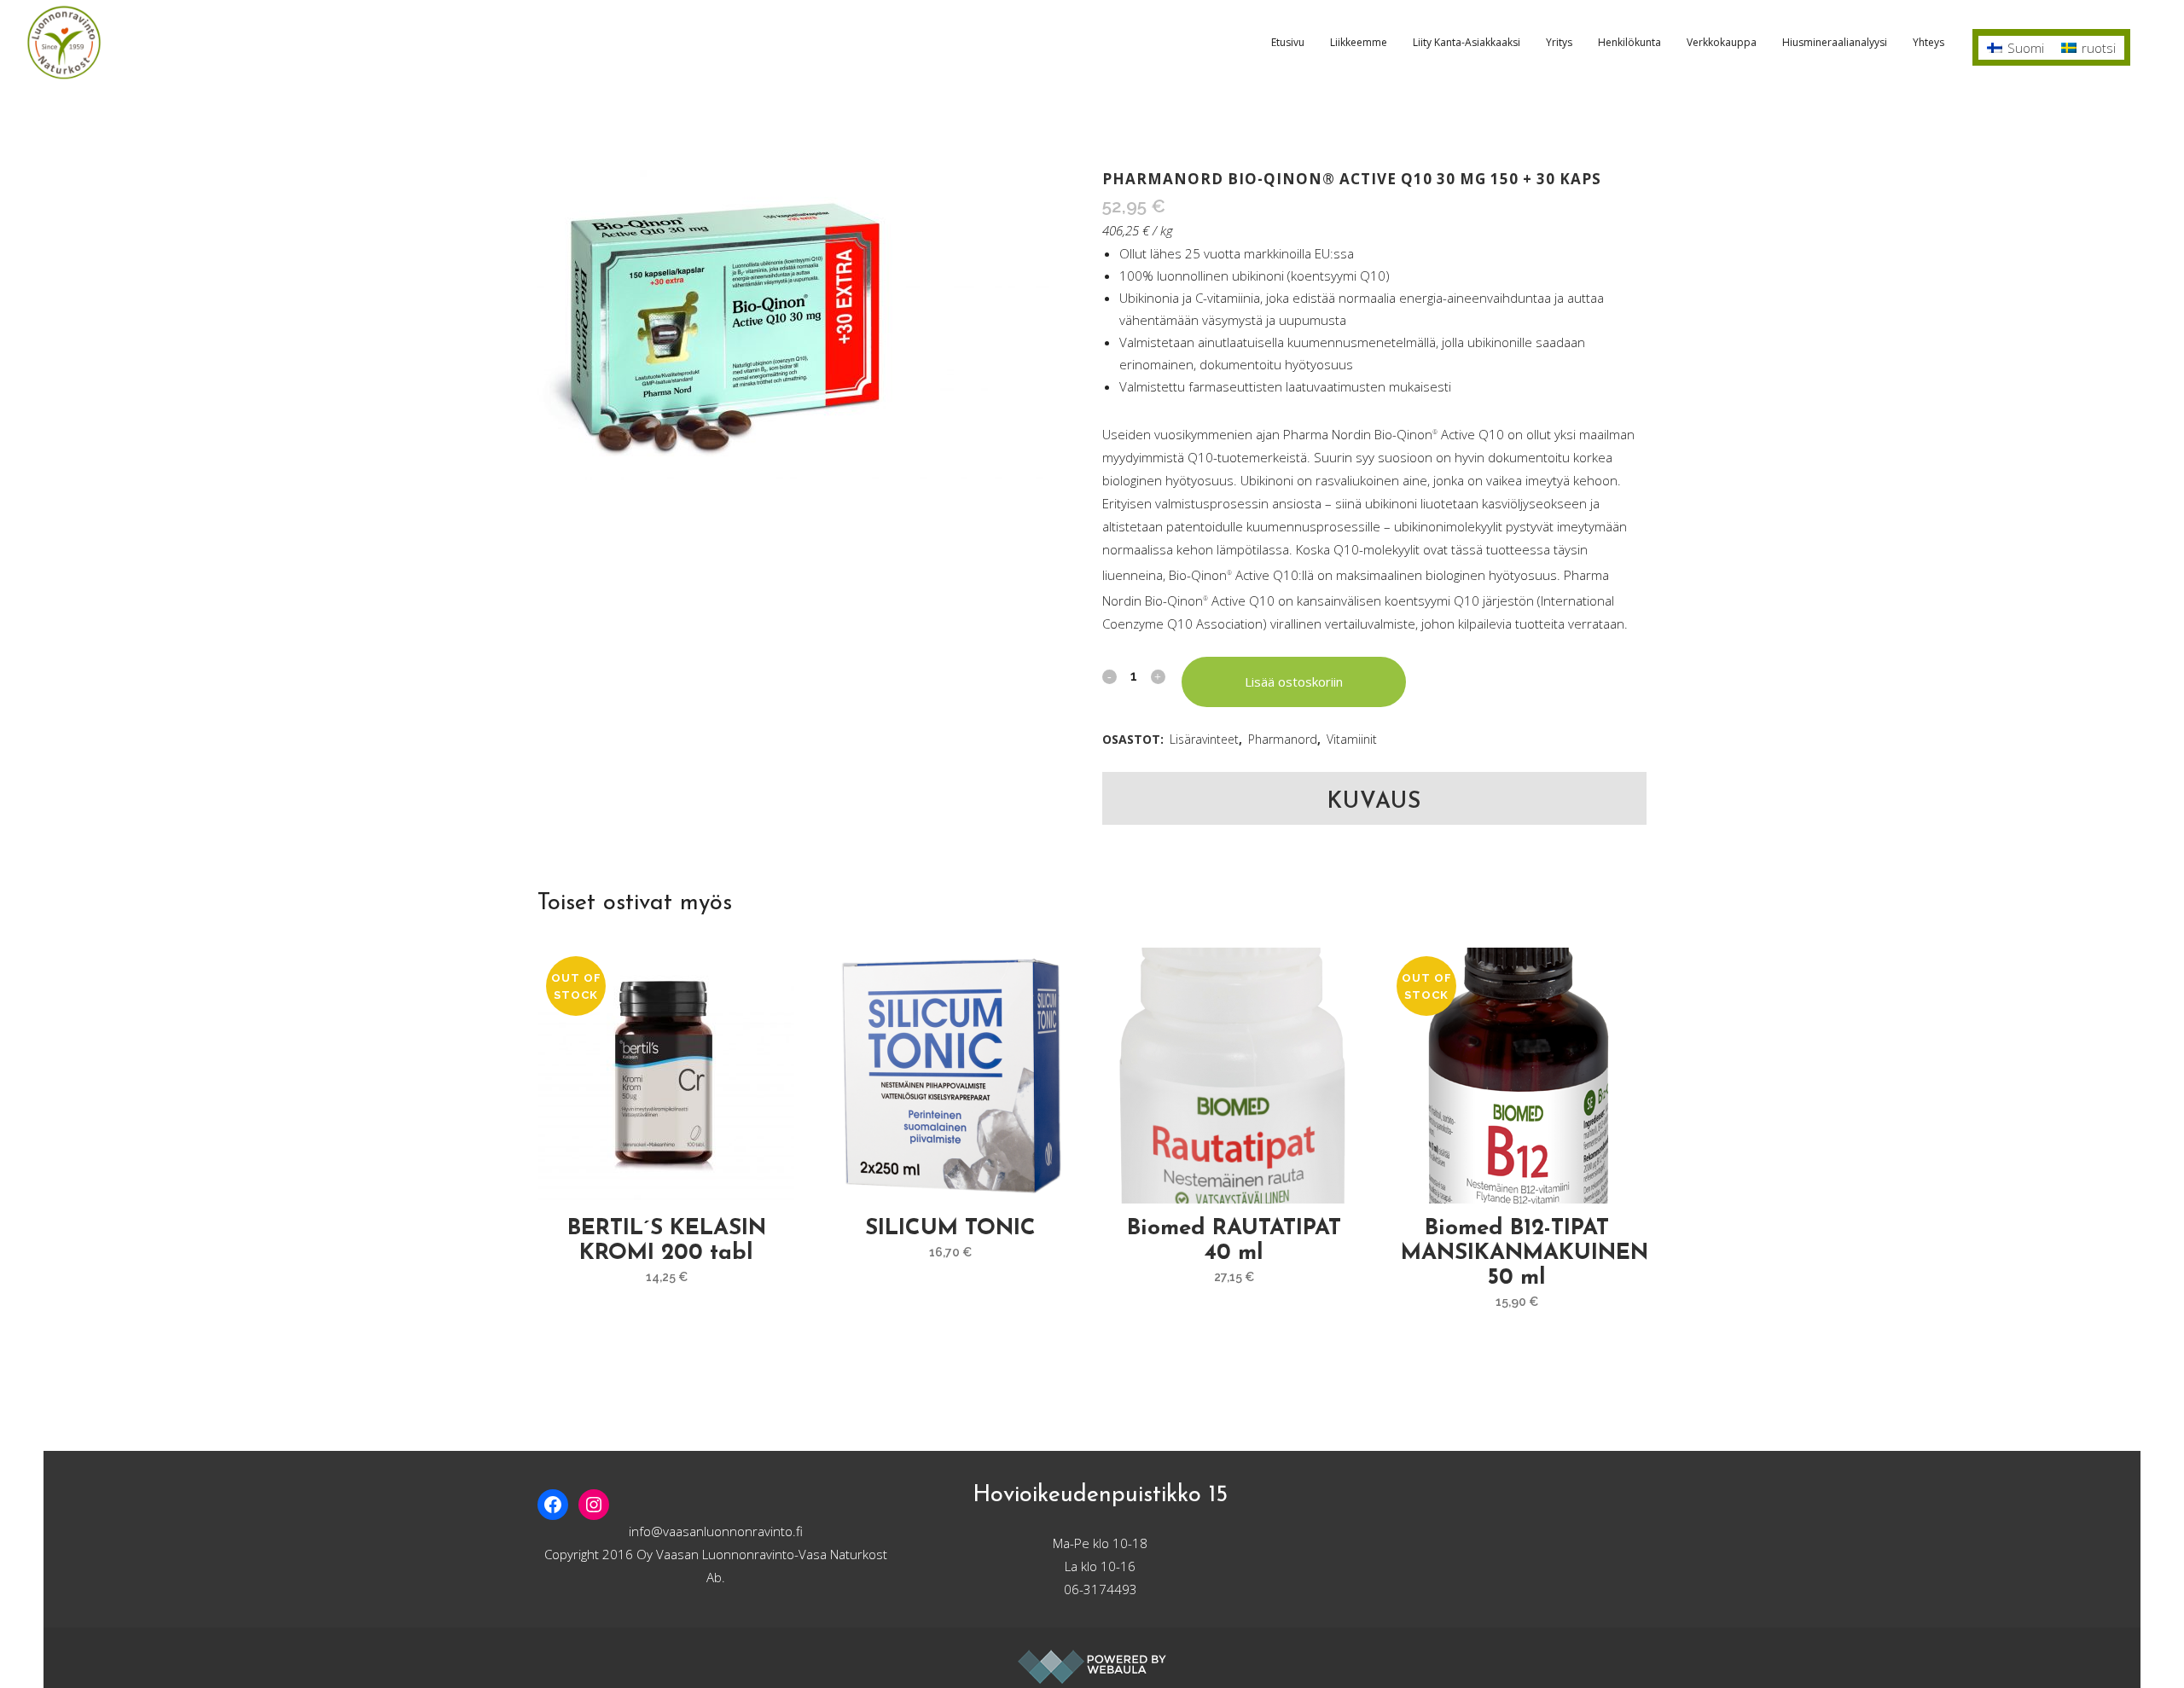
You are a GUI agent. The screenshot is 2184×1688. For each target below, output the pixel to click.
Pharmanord (1283, 739)
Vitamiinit (1352, 739)
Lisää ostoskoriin (1294, 682)
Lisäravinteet (1204, 739)
